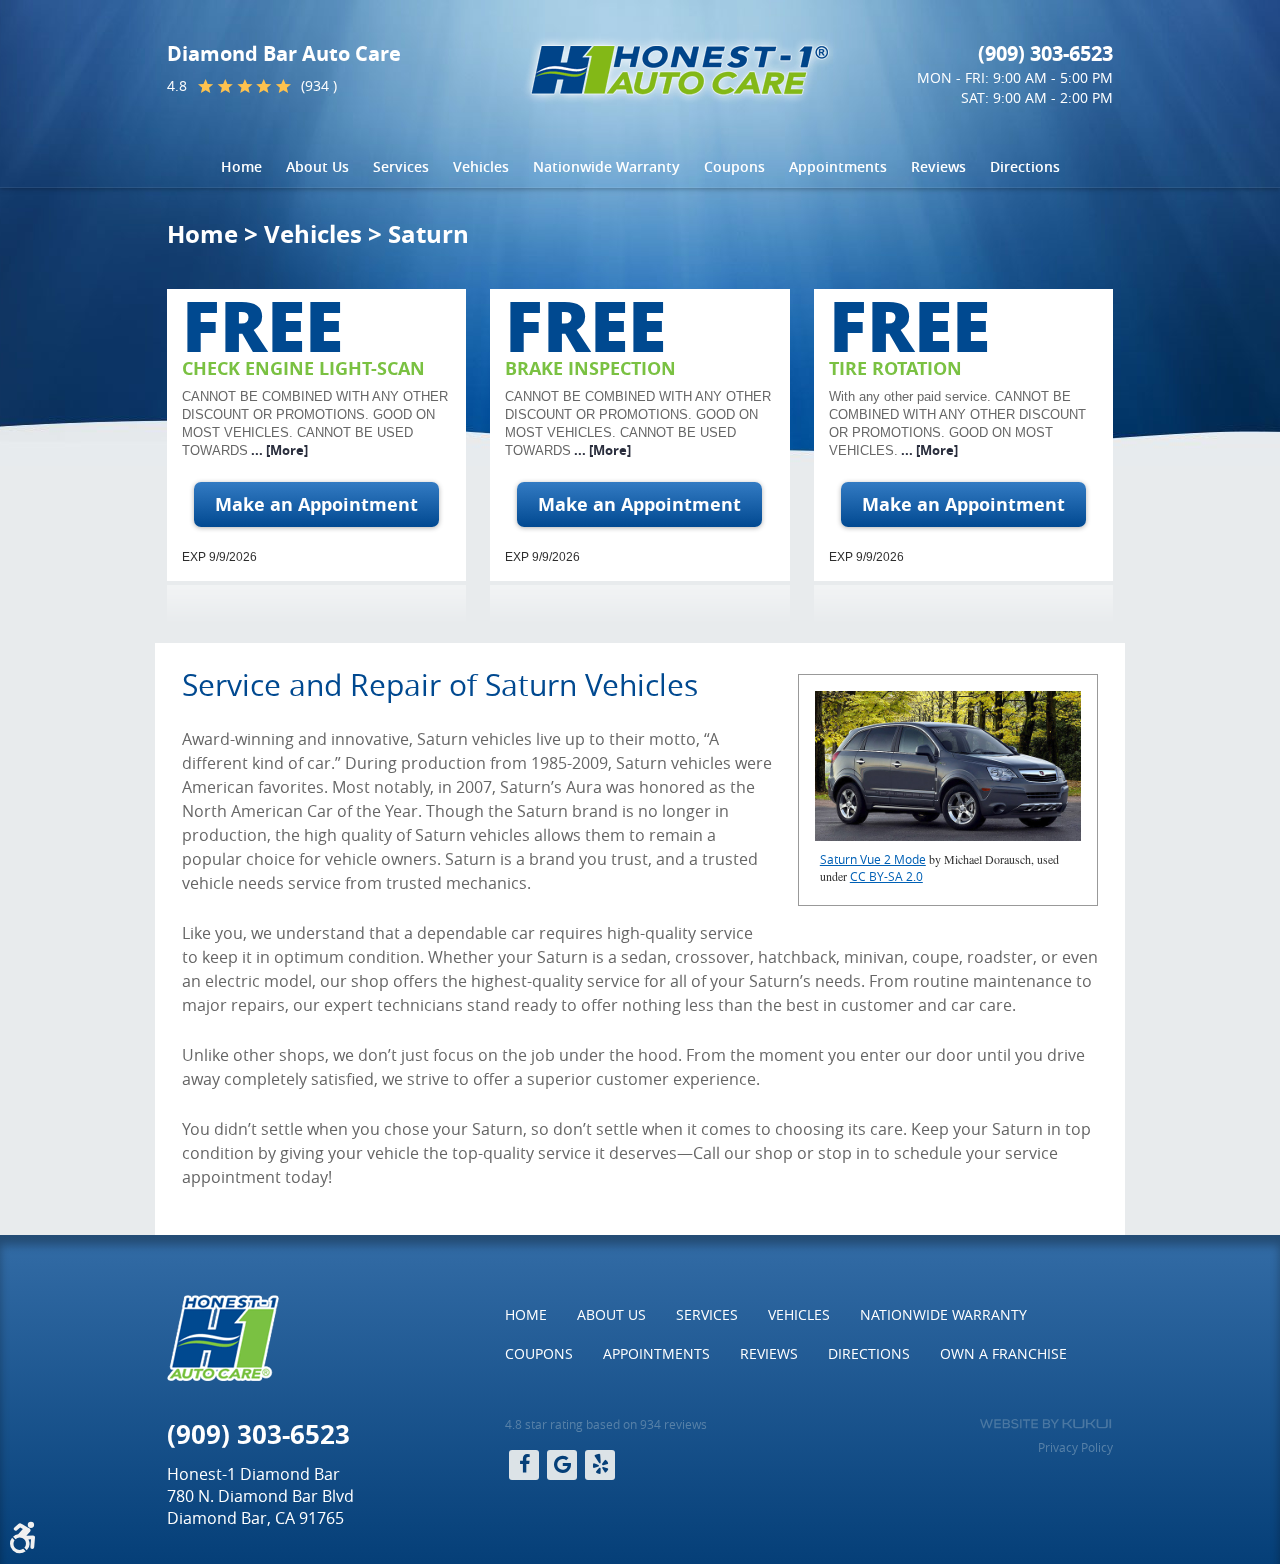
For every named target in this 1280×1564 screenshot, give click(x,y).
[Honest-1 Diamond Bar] (680, 70)
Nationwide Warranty (606, 166)
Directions (1025, 166)
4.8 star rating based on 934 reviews (606, 1424)
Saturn (428, 234)
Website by (1045, 1424)
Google (562, 1465)
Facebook (524, 1465)
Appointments (838, 166)
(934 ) (319, 85)
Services (401, 166)
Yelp (600, 1465)
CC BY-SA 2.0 (886, 876)
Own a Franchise (1003, 1353)
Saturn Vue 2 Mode (873, 859)
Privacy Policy (1075, 1447)
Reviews (938, 166)
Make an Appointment (316, 504)
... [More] (278, 450)
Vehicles (481, 166)
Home (241, 166)
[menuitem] (241, 167)
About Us (317, 166)
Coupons (734, 166)
